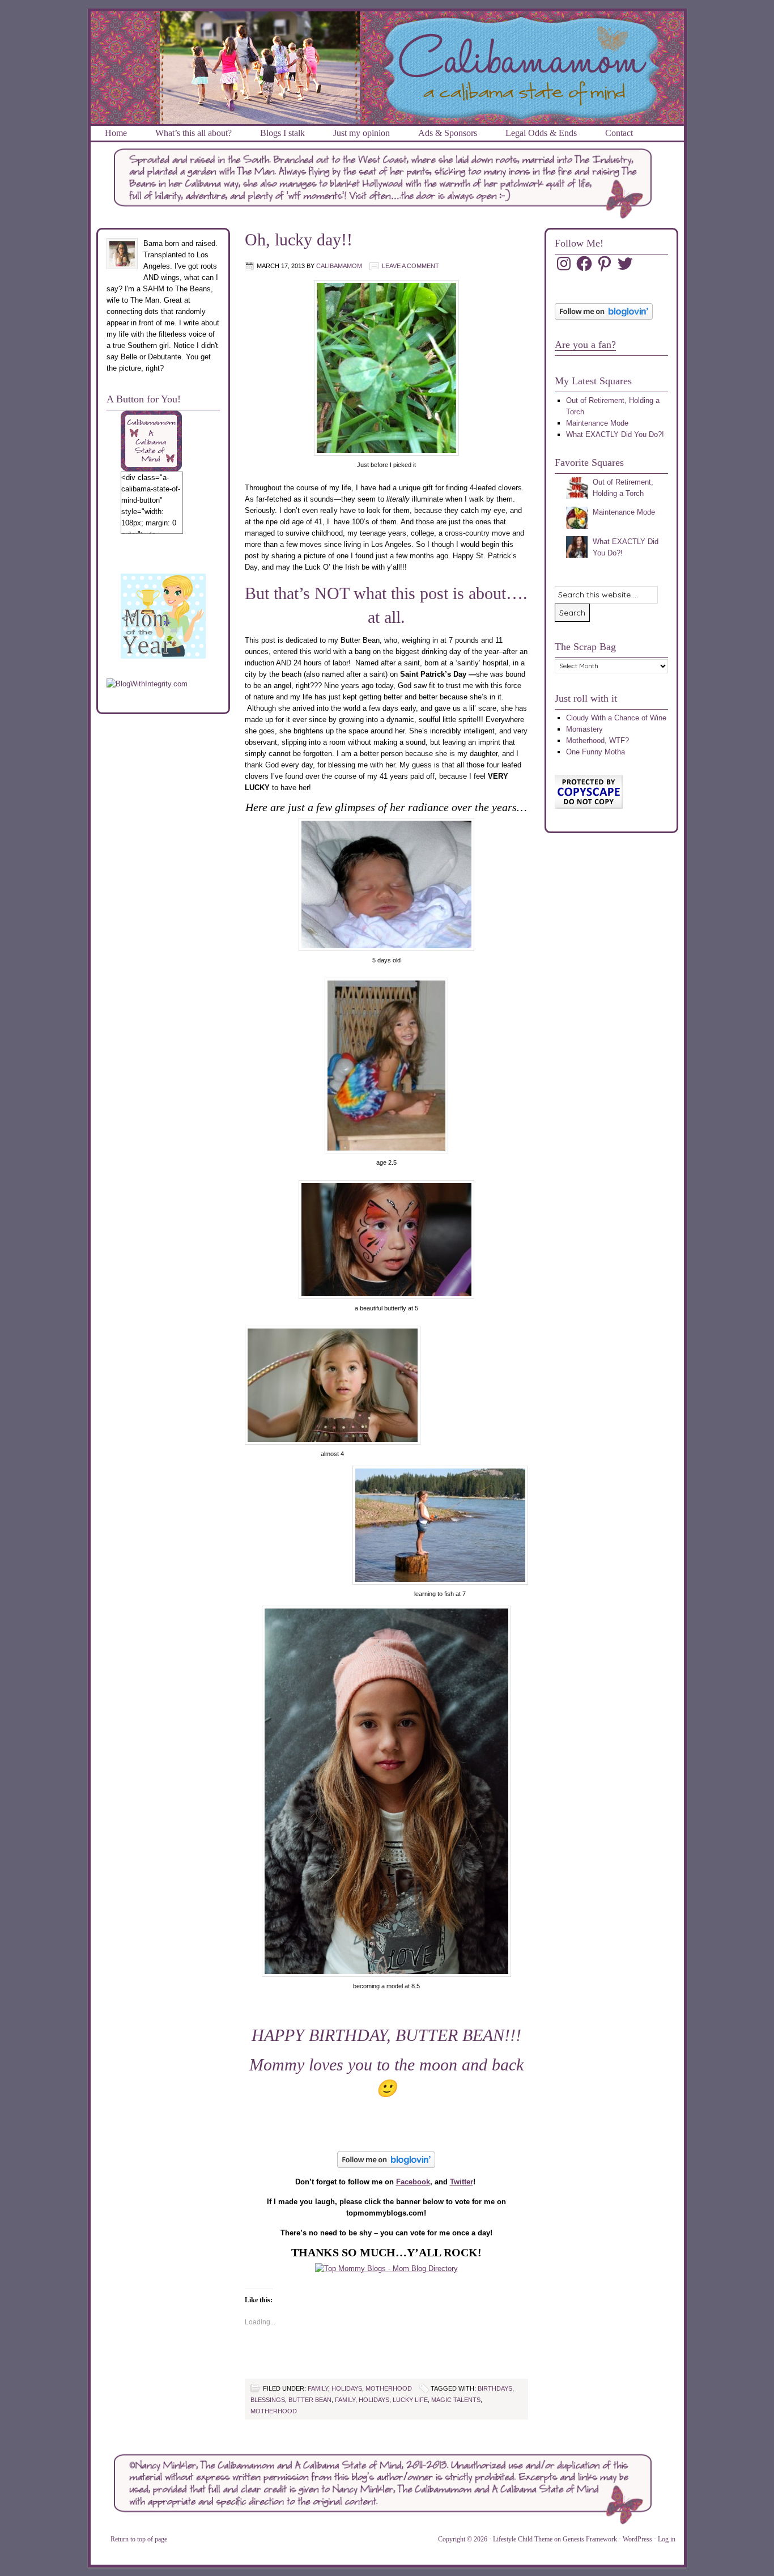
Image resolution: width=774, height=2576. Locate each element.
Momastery (584, 729)
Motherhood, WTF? (597, 740)
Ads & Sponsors (448, 133)
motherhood (389, 2388)
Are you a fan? (585, 345)
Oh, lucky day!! (299, 239)
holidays (347, 2388)
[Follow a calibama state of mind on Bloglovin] (604, 317)
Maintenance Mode (597, 423)
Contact (619, 133)
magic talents (456, 2400)
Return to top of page (139, 2539)
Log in (667, 2539)
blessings (268, 2400)
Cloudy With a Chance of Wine (616, 718)
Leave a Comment (411, 266)
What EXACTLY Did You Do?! (615, 434)
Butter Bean (310, 2400)
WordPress (637, 2539)
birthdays (495, 2388)
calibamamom (339, 266)
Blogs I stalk (282, 133)
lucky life (410, 2400)
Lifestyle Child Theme (523, 2539)
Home (116, 133)
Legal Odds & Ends (541, 133)
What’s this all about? (193, 133)
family (318, 2388)
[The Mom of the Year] (163, 656)
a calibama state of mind (387, 25)
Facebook (413, 2182)
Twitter (462, 2182)
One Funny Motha (596, 752)
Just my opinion (362, 133)
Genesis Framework (590, 2539)
